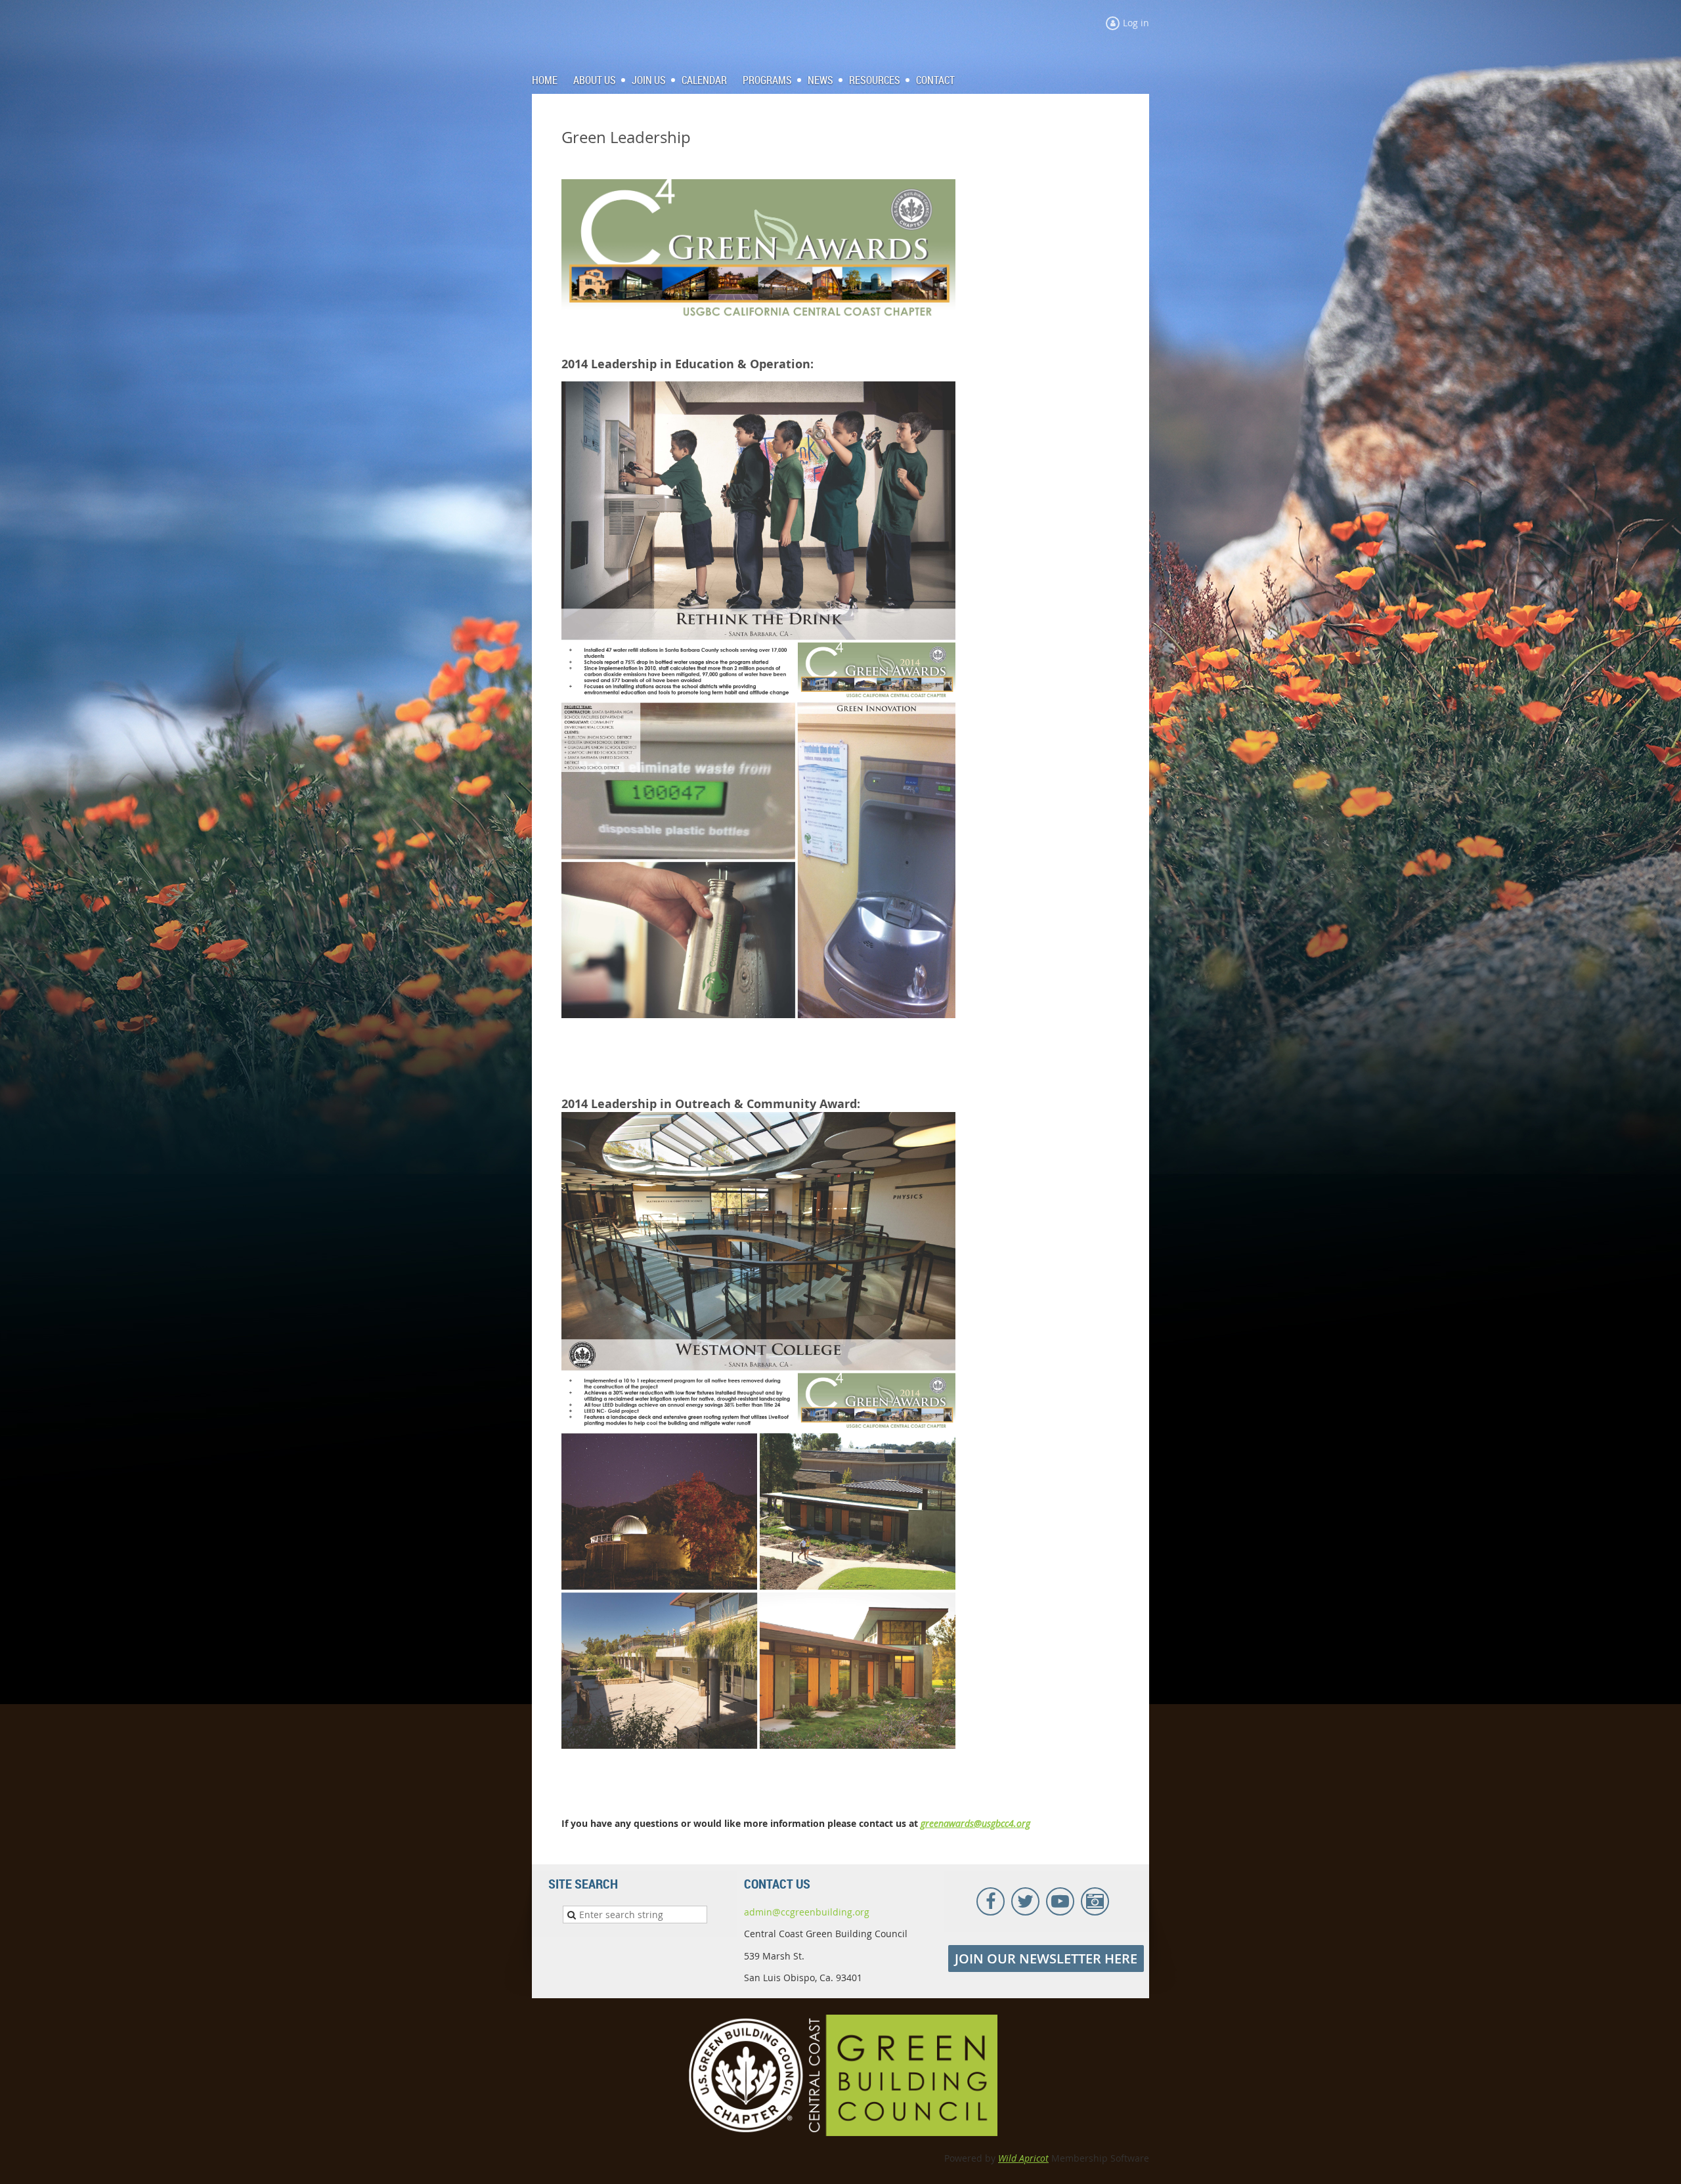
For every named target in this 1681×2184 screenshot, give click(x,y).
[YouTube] (1060, 1901)
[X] (1025, 1901)
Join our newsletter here (1046, 1959)
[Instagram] (1095, 1901)
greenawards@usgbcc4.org (975, 1823)
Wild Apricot (1023, 2158)
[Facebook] (991, 1901)
